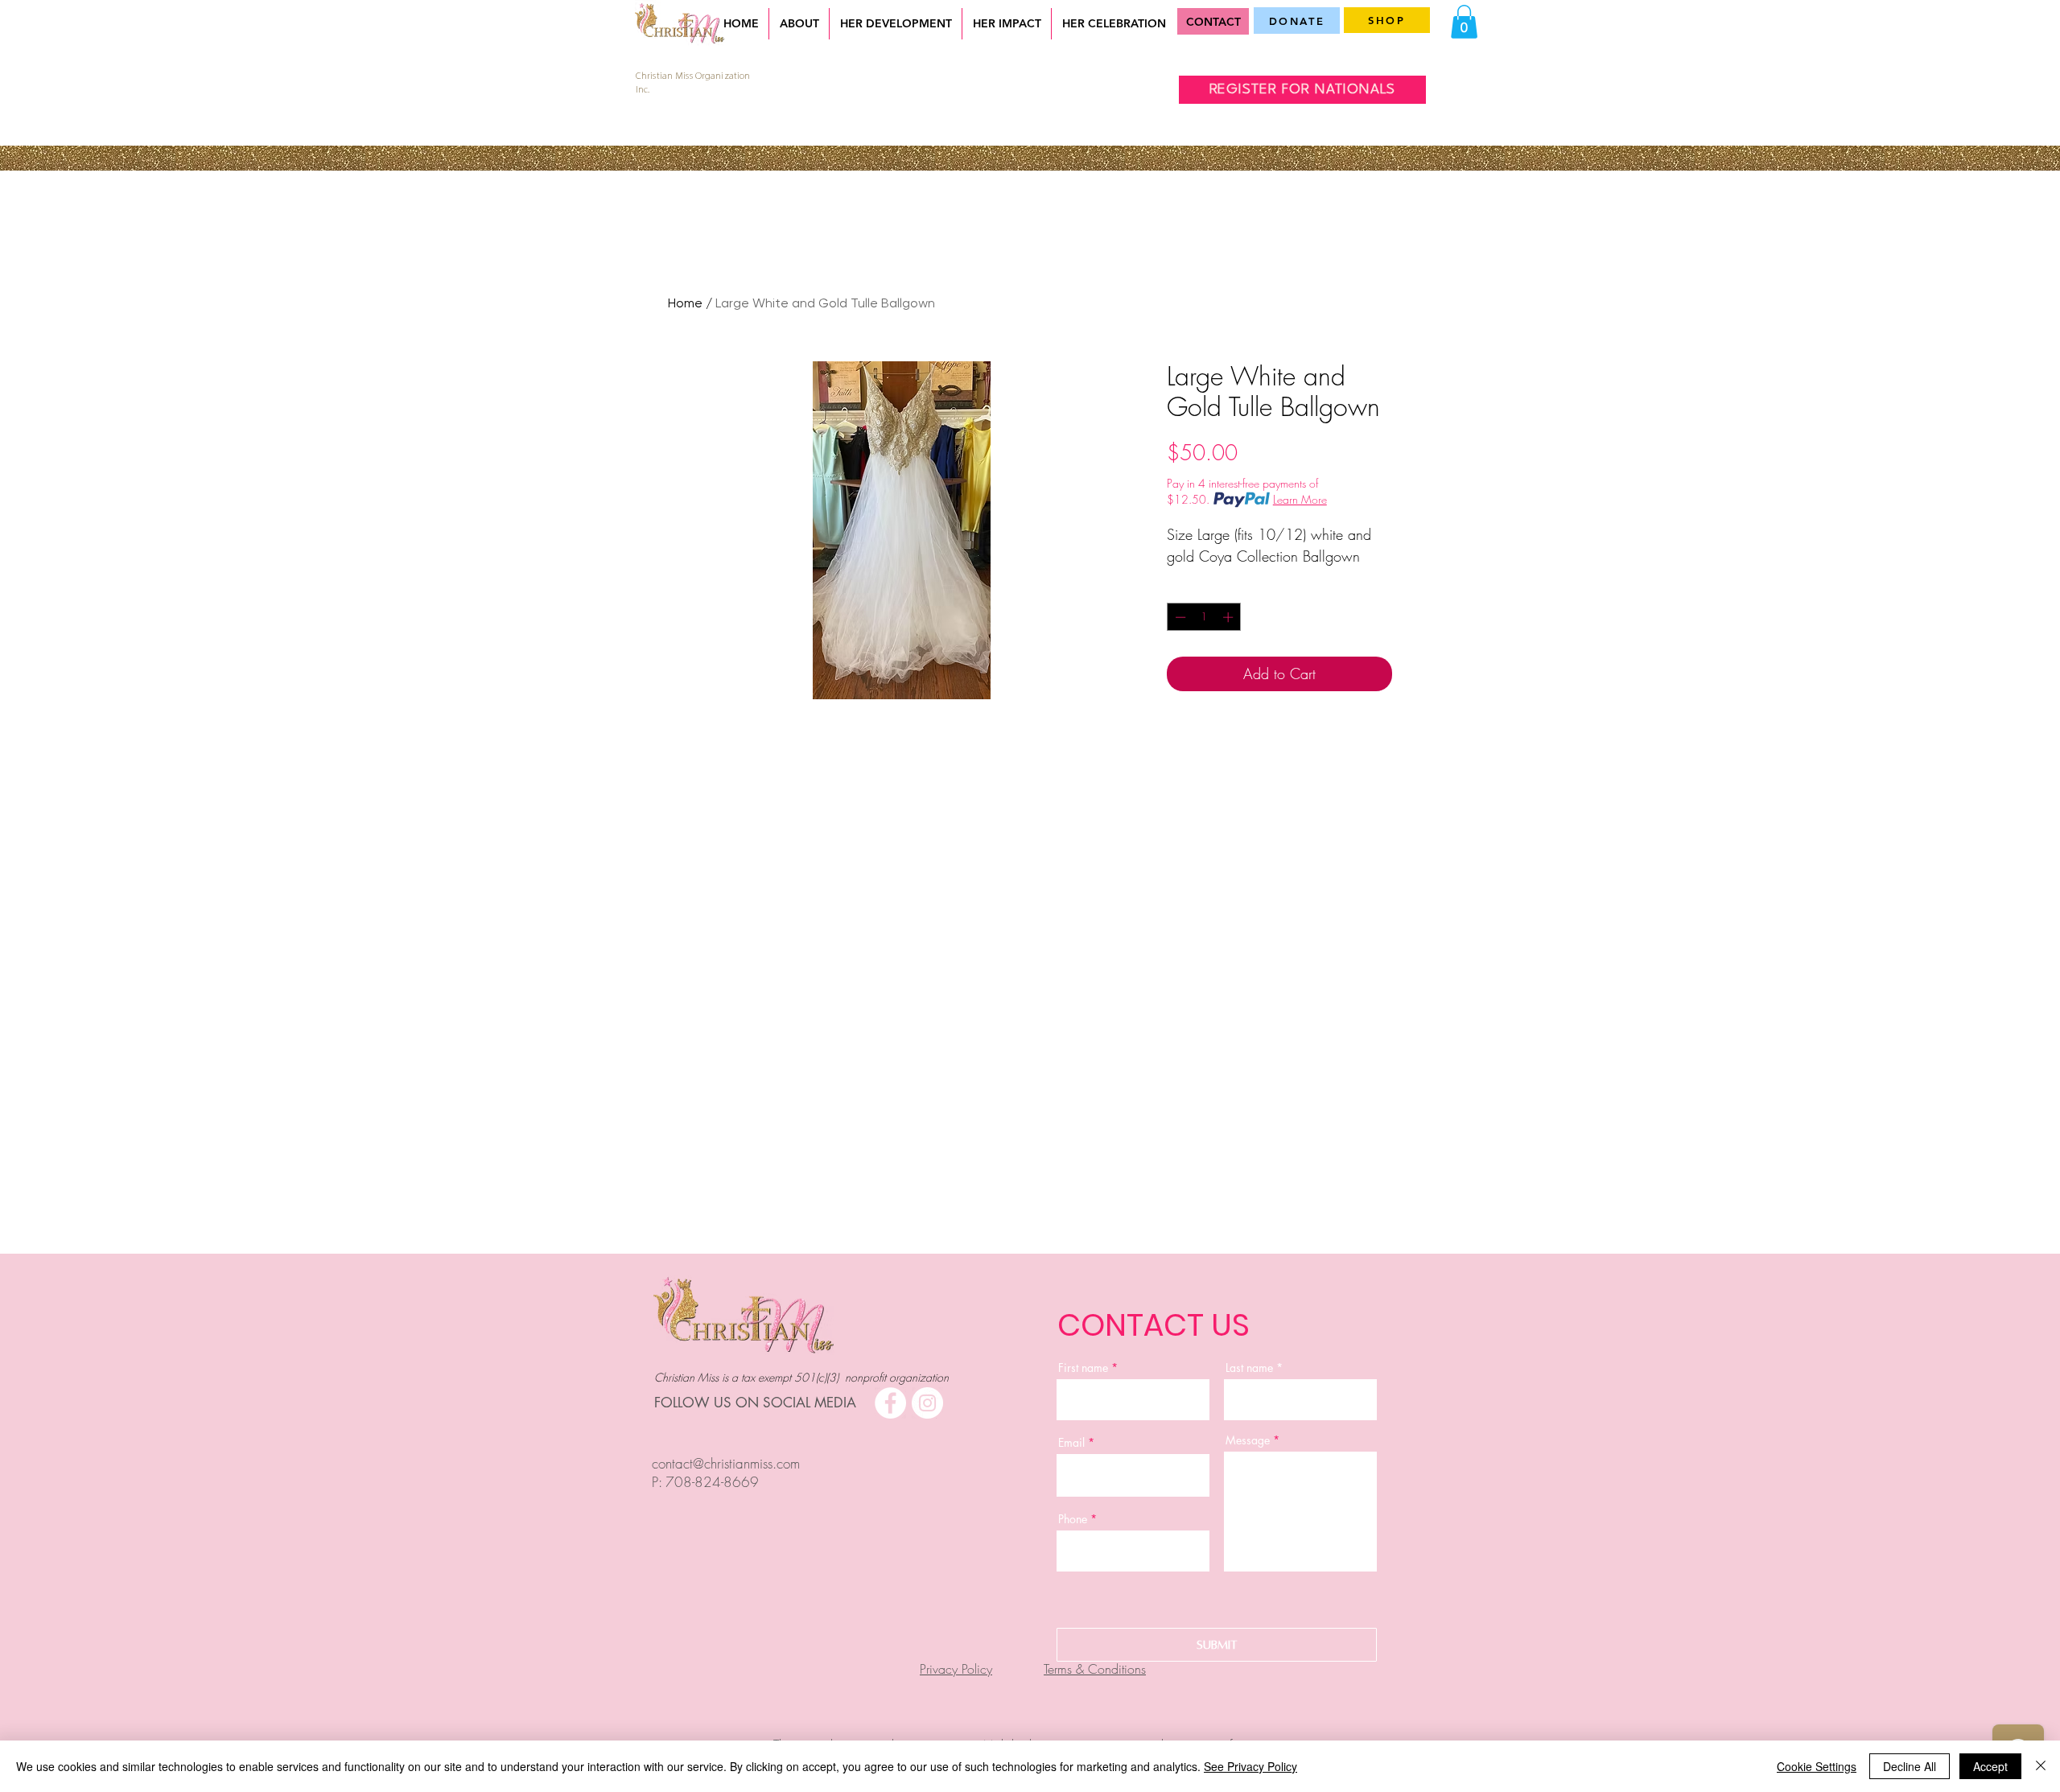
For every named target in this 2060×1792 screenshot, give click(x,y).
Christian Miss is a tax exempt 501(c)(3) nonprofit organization (801, 1377)
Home (685, 303)
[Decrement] (1179, 617)
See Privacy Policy (1250, 1766)
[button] (1464, 22)
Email (1071, 1443)
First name (1083, 1368)
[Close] (2041, 1766)
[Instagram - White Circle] (927, 1403)
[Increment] (1230, 617)
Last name (1249, 1368)
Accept (1990, 1766)
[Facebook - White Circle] (890, 1403)
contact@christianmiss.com (726, 1463)
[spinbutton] (1204, 617)
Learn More (1300, 499)
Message (1249, 1440)
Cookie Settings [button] (1817, 1766)
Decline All (1910, 1766)
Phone (1073, 1519)
